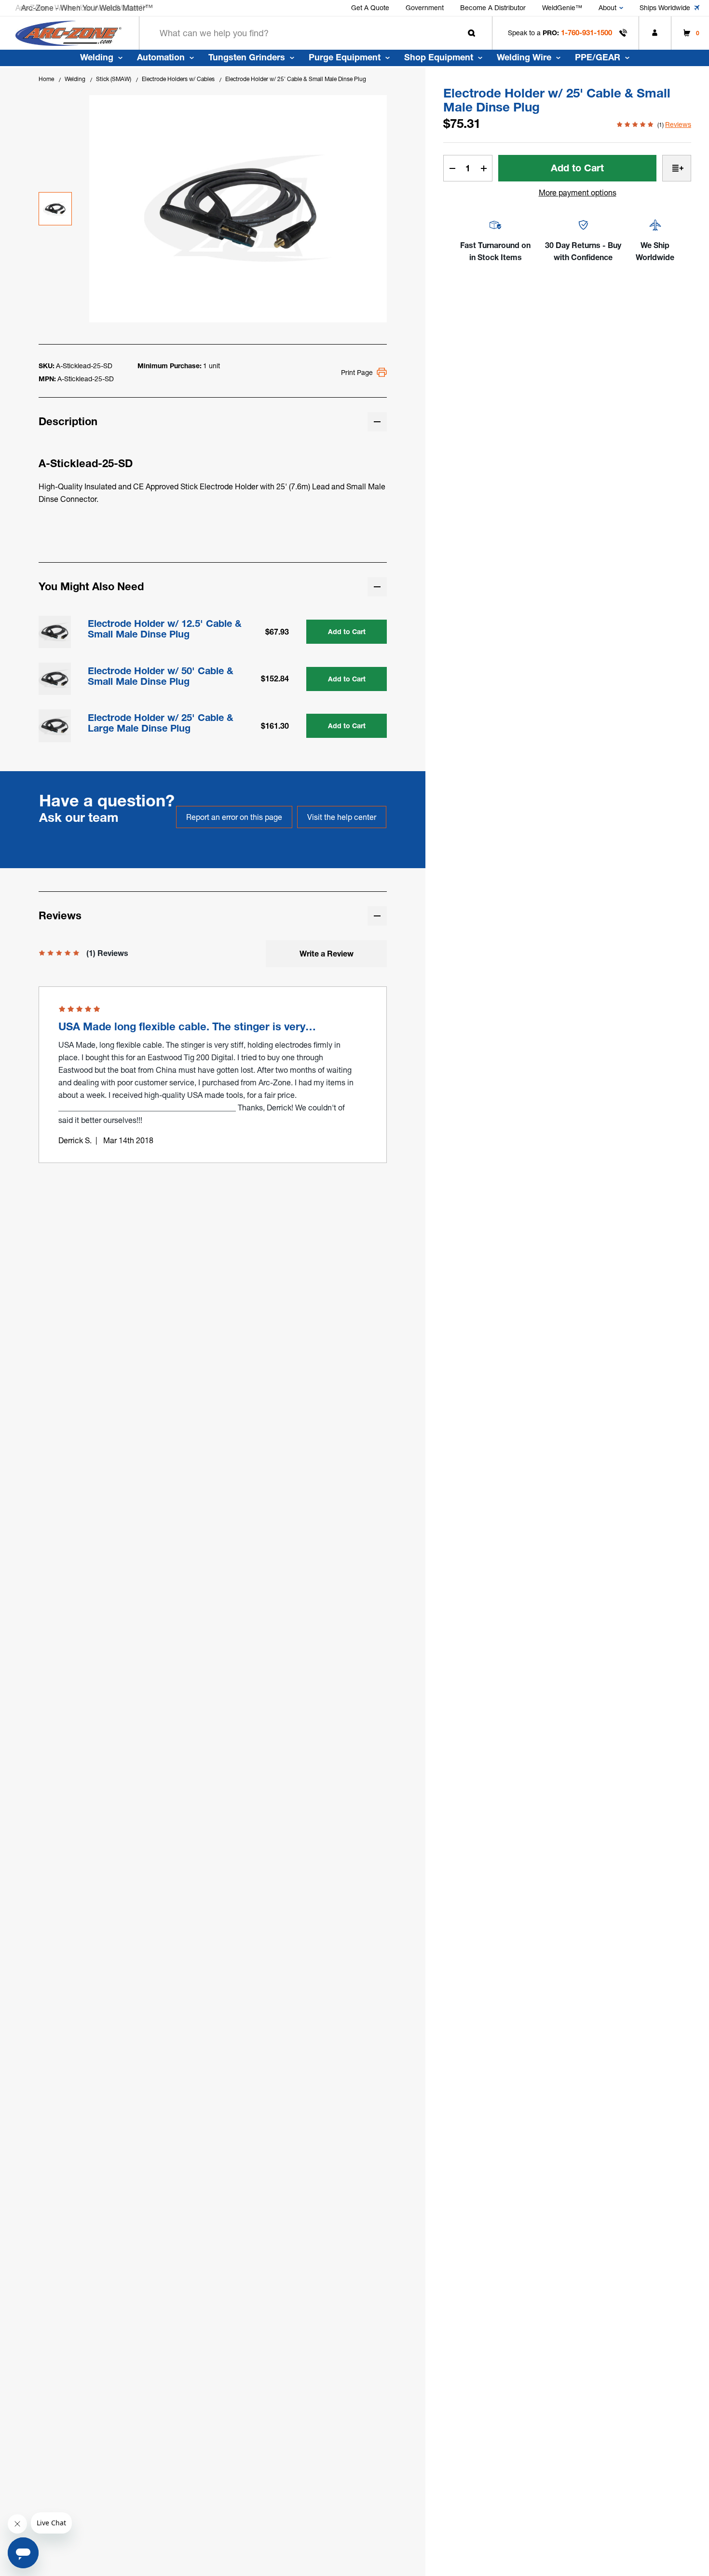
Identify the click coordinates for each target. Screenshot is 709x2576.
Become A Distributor (493, 8)
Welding (97, 57)
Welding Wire (524, 57)
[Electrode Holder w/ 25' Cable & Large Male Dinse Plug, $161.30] (55, 726)
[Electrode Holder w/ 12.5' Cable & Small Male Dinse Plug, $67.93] (55, 632)
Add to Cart (347, 632)
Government (425, 8)
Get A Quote (370, 8)
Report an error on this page (234, 817)
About (607, 8)
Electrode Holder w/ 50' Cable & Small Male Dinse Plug (161, 676)
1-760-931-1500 (586, 33)
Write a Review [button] (327, 954)
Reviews (678, 125)
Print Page (357, 373)
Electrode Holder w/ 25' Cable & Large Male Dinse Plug (161, 723)
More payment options (578, 193)
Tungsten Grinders (247, 57)
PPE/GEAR (598, 57)
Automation (161, 57)
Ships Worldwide (665, 8)
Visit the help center (342, 817)
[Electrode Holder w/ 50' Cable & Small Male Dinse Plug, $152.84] (55, 679)
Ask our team (79, 817)
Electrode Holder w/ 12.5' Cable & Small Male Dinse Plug (165, 629)
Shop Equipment (439, 57)
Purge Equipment (345, 57)
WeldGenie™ (562, 8)
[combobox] (316, 33)
